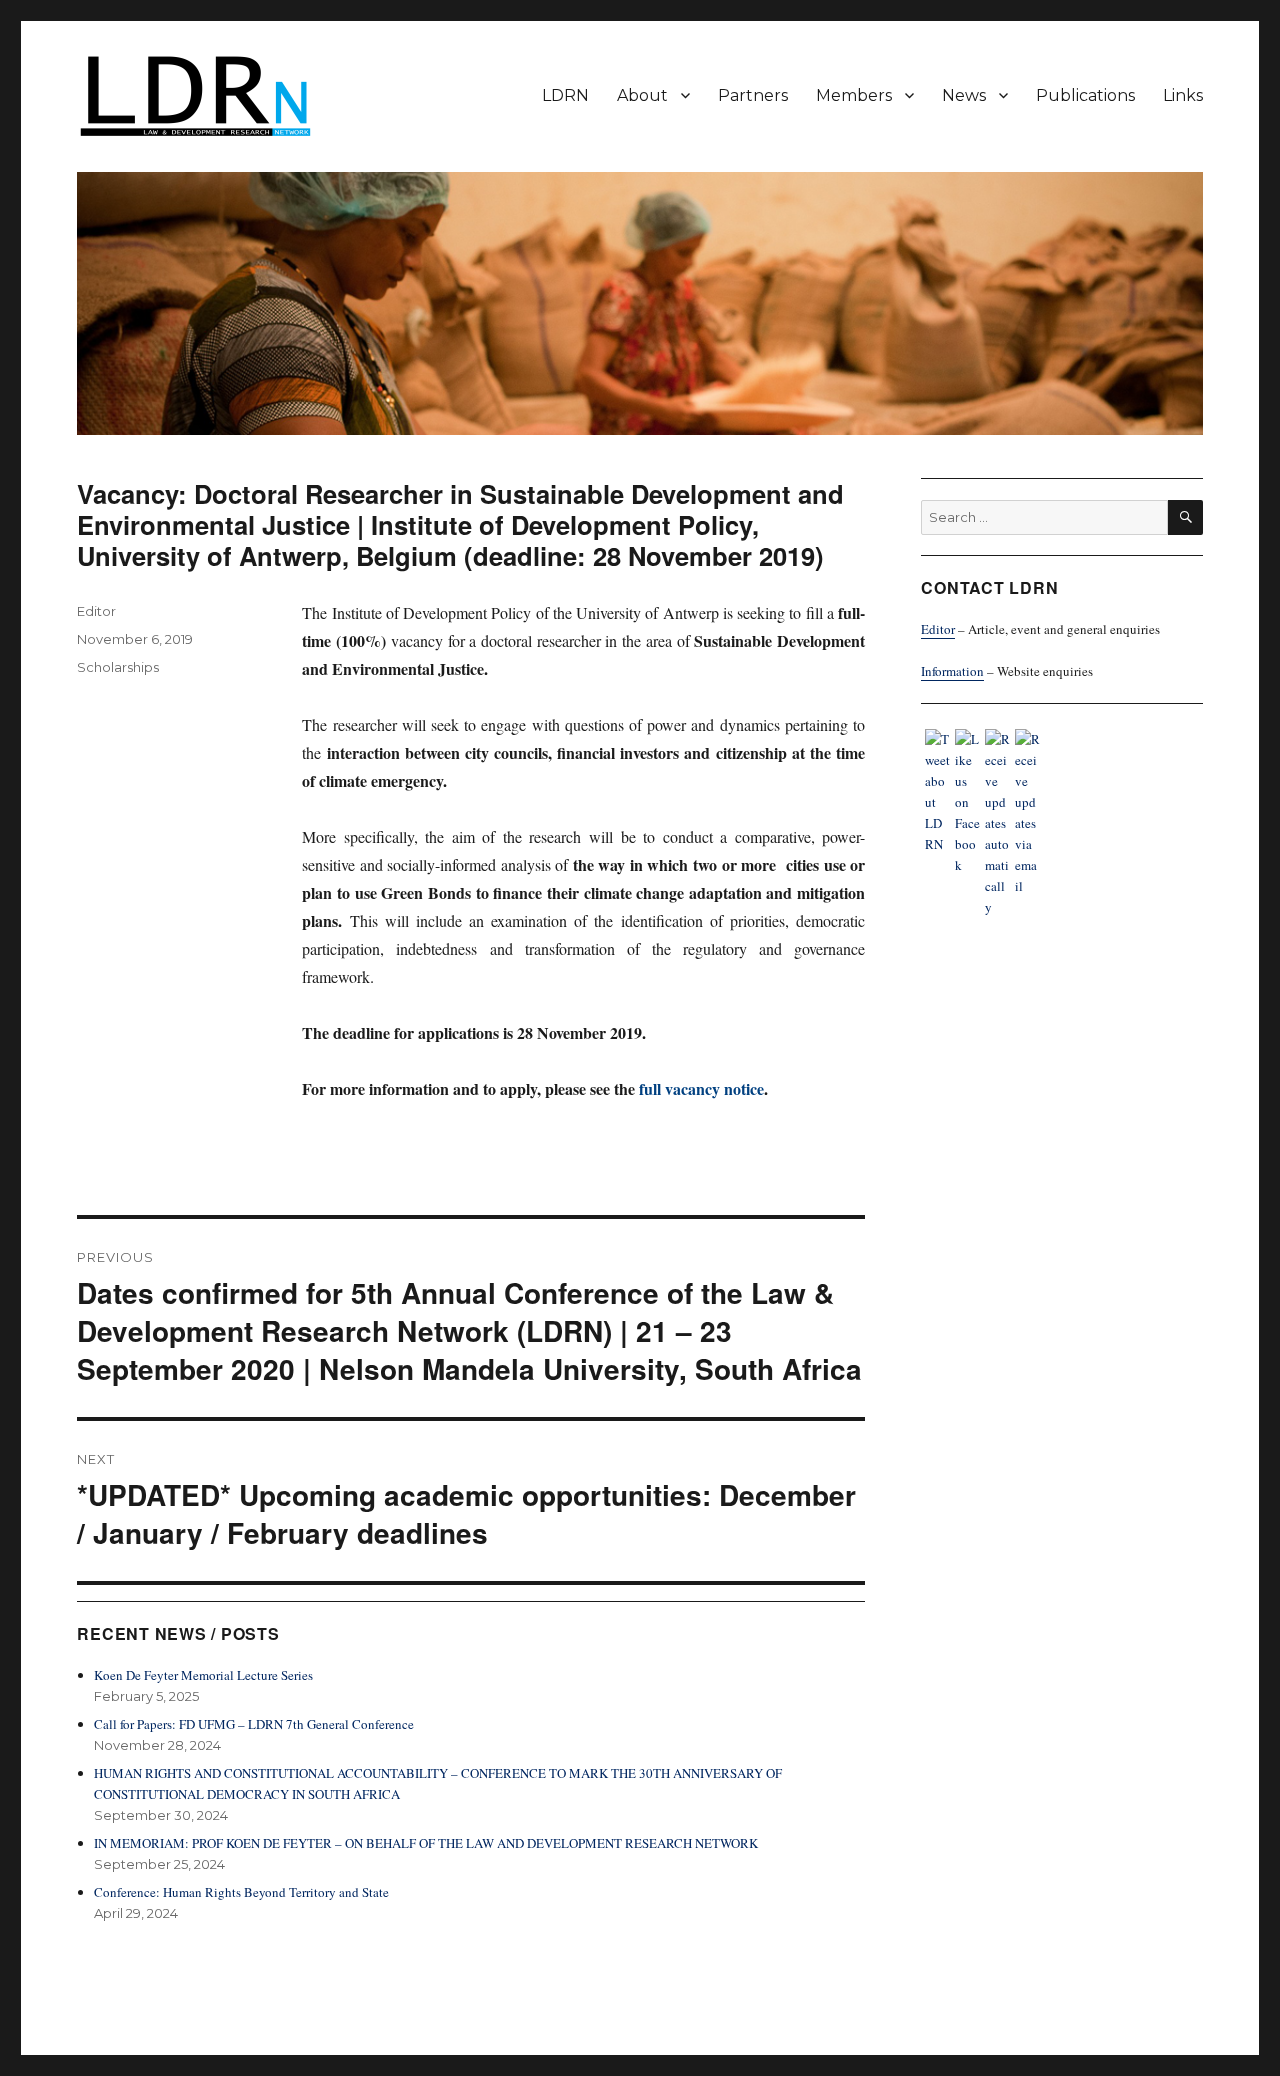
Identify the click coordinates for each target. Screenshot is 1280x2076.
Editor (96, 611)
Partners (753, 95)
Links (1183, 95)
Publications (1085, 95)
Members (854, 95)
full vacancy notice (701, 1088)
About (642, 95)
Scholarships (118, 667)
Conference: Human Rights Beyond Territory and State (241, 1892)
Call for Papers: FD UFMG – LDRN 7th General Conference (254, 1724)
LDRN (565, 95)
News (964, 95)
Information (952, 671)
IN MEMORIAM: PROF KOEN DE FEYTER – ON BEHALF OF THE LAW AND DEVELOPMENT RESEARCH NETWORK (426, 1843)
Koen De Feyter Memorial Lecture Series (203, 1675)
